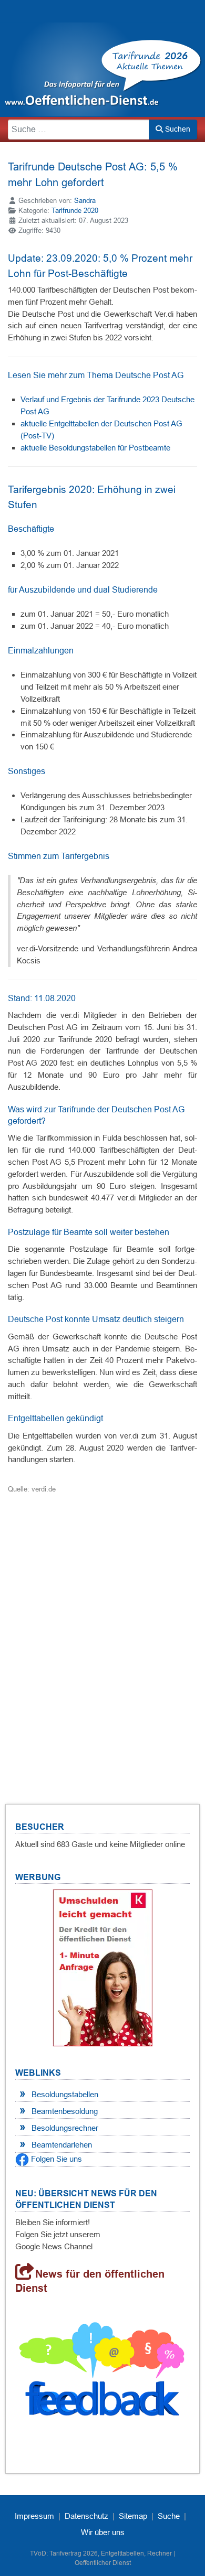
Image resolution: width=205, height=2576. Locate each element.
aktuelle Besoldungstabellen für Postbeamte (95, 448)
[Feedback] (102, 2373)
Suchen (177, 129)
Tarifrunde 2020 (75, 211)
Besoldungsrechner (65, 2128)
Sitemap (133, 2516)
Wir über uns (103, 2532)
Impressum (34, 2516)
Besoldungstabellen (65, 2094)
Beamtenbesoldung (65, 2111)
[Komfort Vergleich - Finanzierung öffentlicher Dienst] (102, 1967)
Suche (169, 2516)
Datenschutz (86, 2516)
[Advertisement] (102, 1636)
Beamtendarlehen (62, 2145)
